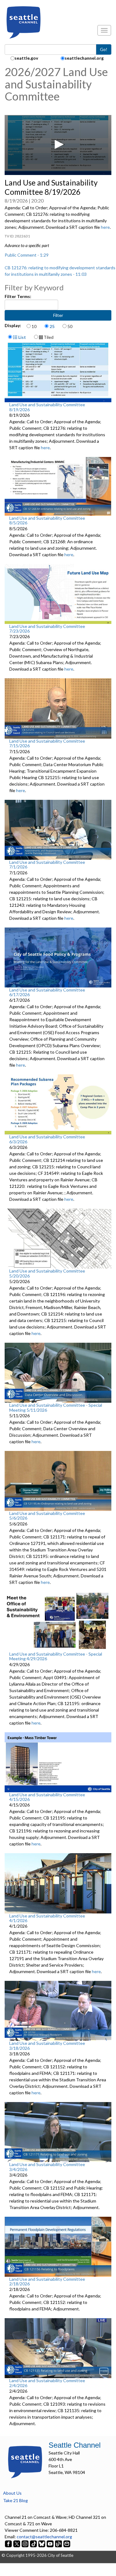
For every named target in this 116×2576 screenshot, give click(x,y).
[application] (58, 145)
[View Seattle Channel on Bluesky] (42, 2543)
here (105, 227)
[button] (58, 144)
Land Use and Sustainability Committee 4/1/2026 (47, 1918)
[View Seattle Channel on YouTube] (51, 2543)
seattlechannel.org (84, 58)
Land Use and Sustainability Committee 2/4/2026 (47, 2383)
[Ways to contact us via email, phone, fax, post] (67, 2543)
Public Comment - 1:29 (27, 255)
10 (34, 326)
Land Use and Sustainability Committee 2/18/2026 (47, 2281)
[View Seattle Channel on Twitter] (17, 2543)
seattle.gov (26, 58)
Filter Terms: (18, 296)
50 (70, 326)
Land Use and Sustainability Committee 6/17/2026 (47, 992)
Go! (104, 49)
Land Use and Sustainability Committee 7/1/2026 (47, 864)
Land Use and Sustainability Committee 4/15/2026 (47, 1797)
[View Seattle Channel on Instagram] (26, 2543)
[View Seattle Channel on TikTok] (33, 2543)
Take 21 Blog (15, 2500)
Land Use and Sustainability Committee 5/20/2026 (47, 1273)
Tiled (48, 337)
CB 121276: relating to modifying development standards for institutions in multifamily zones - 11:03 (60, 271)
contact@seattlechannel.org (44, 2537)
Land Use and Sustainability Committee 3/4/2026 (47, 2167)
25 (52, 326)
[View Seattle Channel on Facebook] (9, 2543)
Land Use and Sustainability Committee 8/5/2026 (47, 520)
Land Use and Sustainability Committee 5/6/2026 (47, 1516)
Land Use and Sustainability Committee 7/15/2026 (47, 743)
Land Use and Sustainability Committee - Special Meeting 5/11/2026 (56, 1407)
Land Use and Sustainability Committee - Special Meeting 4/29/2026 (56, 1656)
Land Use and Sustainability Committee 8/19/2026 (47, 407)
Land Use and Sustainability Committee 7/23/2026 (47, 629)
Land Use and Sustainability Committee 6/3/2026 (47, 1139)
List (22, 337)
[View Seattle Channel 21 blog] (59, 2543)
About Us (12, 2493)
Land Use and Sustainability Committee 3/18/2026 (47, 2045)
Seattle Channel (75, 2445)
